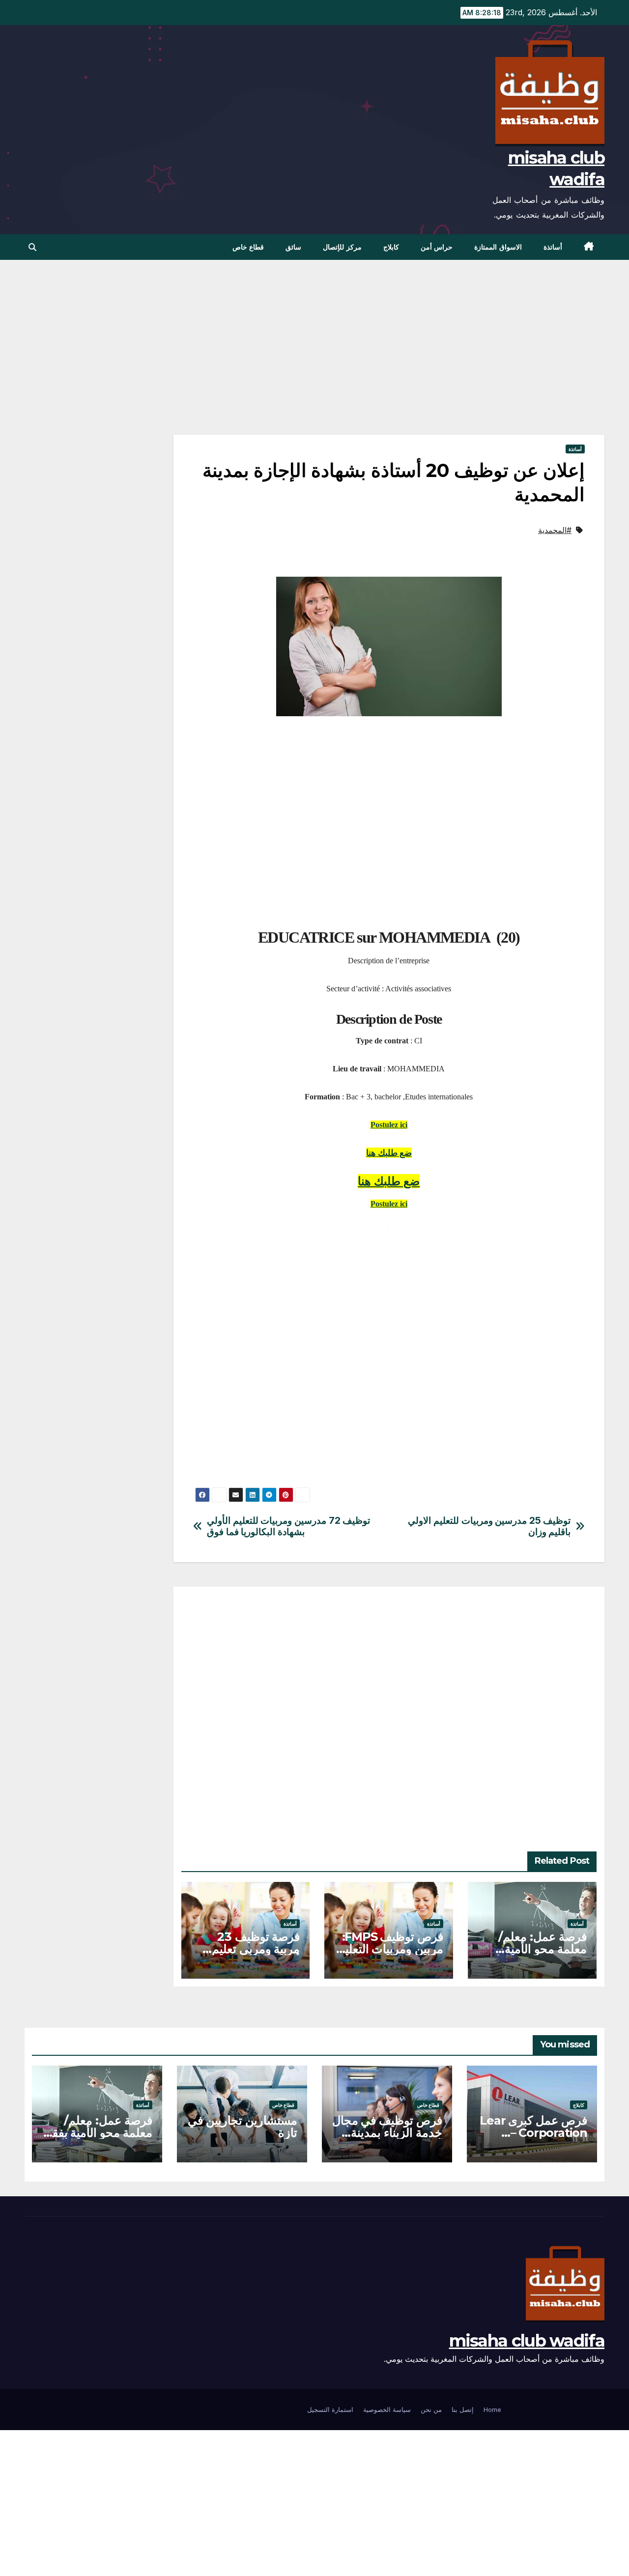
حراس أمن (437, 247)
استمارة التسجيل (330, 2409)
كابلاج (391, 247)
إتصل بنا (463, 2409)
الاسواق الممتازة (498, 247)
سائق (293, 247)
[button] (32, 247)
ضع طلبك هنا (389, 1153)
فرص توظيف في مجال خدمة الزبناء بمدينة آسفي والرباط (387, 2133)
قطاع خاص (248, 247)
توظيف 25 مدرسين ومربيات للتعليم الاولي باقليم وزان (489, 1526)
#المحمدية (555, 530)
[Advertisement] (389, 362)
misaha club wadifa (527, 2341)
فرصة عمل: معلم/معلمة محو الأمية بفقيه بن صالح (543, 1949)
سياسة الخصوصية (387, 2409)
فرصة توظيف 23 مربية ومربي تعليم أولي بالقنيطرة (256, 1949)
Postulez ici (389, 1125)
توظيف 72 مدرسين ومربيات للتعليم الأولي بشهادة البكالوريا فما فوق (288, 1526)
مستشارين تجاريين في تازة (243, 2127)
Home (492, 2409)
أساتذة (553, 247)
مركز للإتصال (342, 247)
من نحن (431, 2409)
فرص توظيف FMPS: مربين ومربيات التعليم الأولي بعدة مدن (391, 1949)
